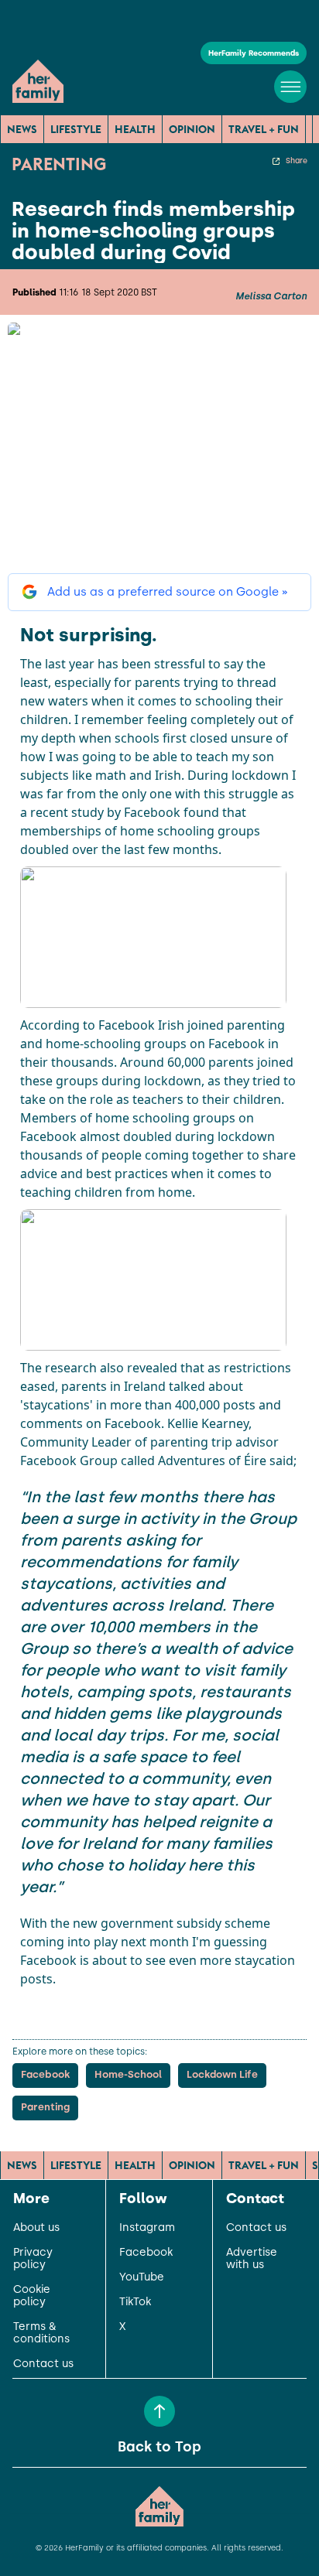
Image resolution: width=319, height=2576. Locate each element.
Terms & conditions (41, 2333)
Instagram (147, 2228)
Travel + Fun (264, 129)
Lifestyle (76, 129)
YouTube (142, 2277)
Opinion (192, 129)
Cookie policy (32, 2296)
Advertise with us (252, 2259)
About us (36, 2228)
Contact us (43, 2364)
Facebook (146, 2253)
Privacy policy (33, 2259)
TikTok (135, 2302)
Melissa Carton (271, 296)
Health (135, 129)
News (22, 129)
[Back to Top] (159, 2411)
